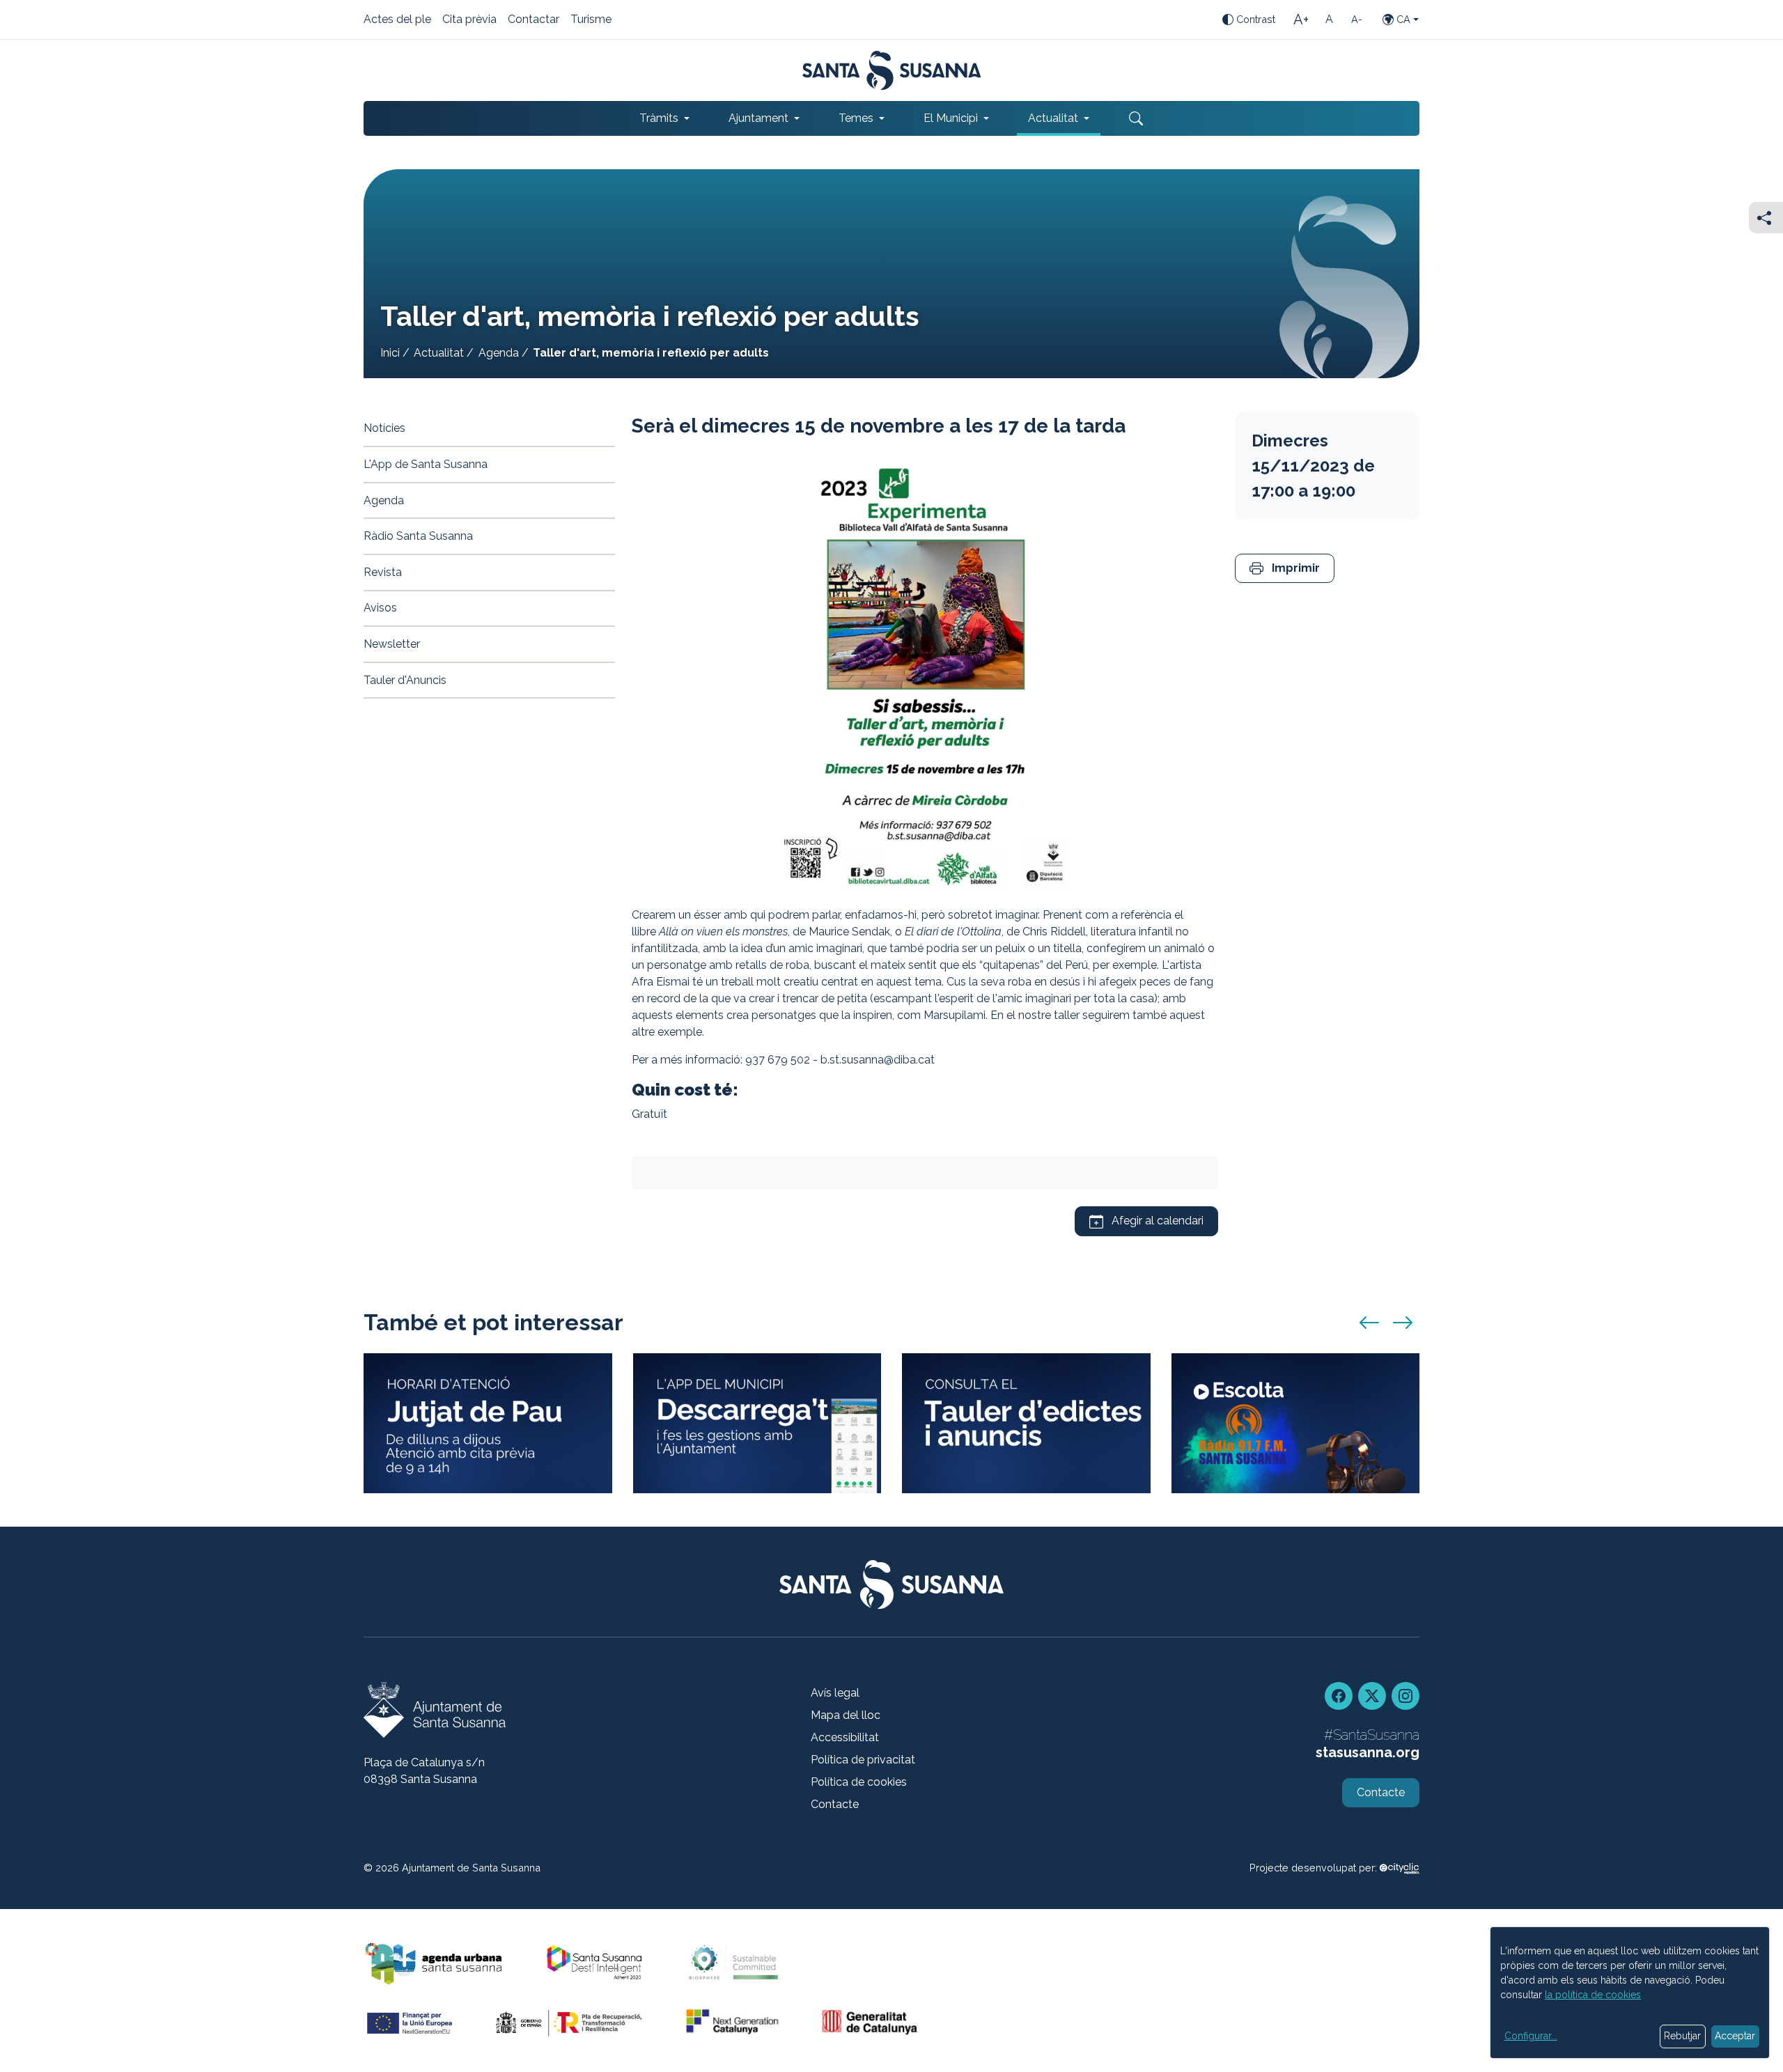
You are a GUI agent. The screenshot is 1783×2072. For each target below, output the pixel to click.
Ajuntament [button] (758, 118)
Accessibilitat (845, 1737)
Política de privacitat (863, 1760)
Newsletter (392, 644)
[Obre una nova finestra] (1026, 1423)
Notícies (384, 428)
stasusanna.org (1368, 1752)
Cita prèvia (469, 20)
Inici (390, 353)
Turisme (591, 20)
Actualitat (439, 353)
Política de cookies (859, 1782)
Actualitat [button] (1053, 118)
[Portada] (892, 70)
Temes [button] (856, 118)
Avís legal (835, 1693)
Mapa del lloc (846, 1715)
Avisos (380, 608)
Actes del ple (397, 20)
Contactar (534, 20)
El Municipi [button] (951, 118)
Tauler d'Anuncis (405, 680)
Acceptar (1735, 2036)
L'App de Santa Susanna (426, 464)
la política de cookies (1593, 1995)
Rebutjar (1682, 2036)
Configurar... (1531, 2036)
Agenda (499, 353)
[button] (1285, 569)
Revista (383, 572)
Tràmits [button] (659, 118)
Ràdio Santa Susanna (418, 536)
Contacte (835, 1804)
